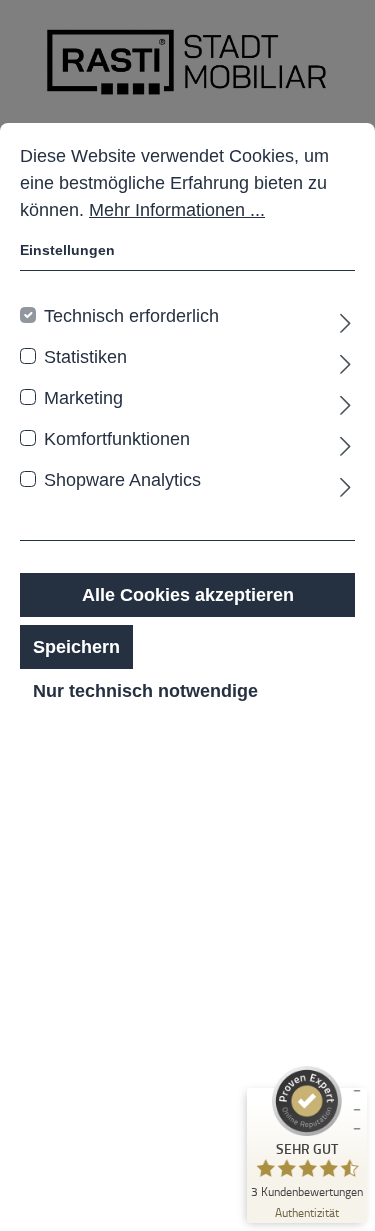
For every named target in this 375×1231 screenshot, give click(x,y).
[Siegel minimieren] (357, 1110)
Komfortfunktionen (117, 439)
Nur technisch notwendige (145, 691)
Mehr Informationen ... (177, 210)
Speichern (76, 647)
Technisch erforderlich (131, 316)
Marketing (83, 398)
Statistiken (85, 357)
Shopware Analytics (122, 480)
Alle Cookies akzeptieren (188, 595)
